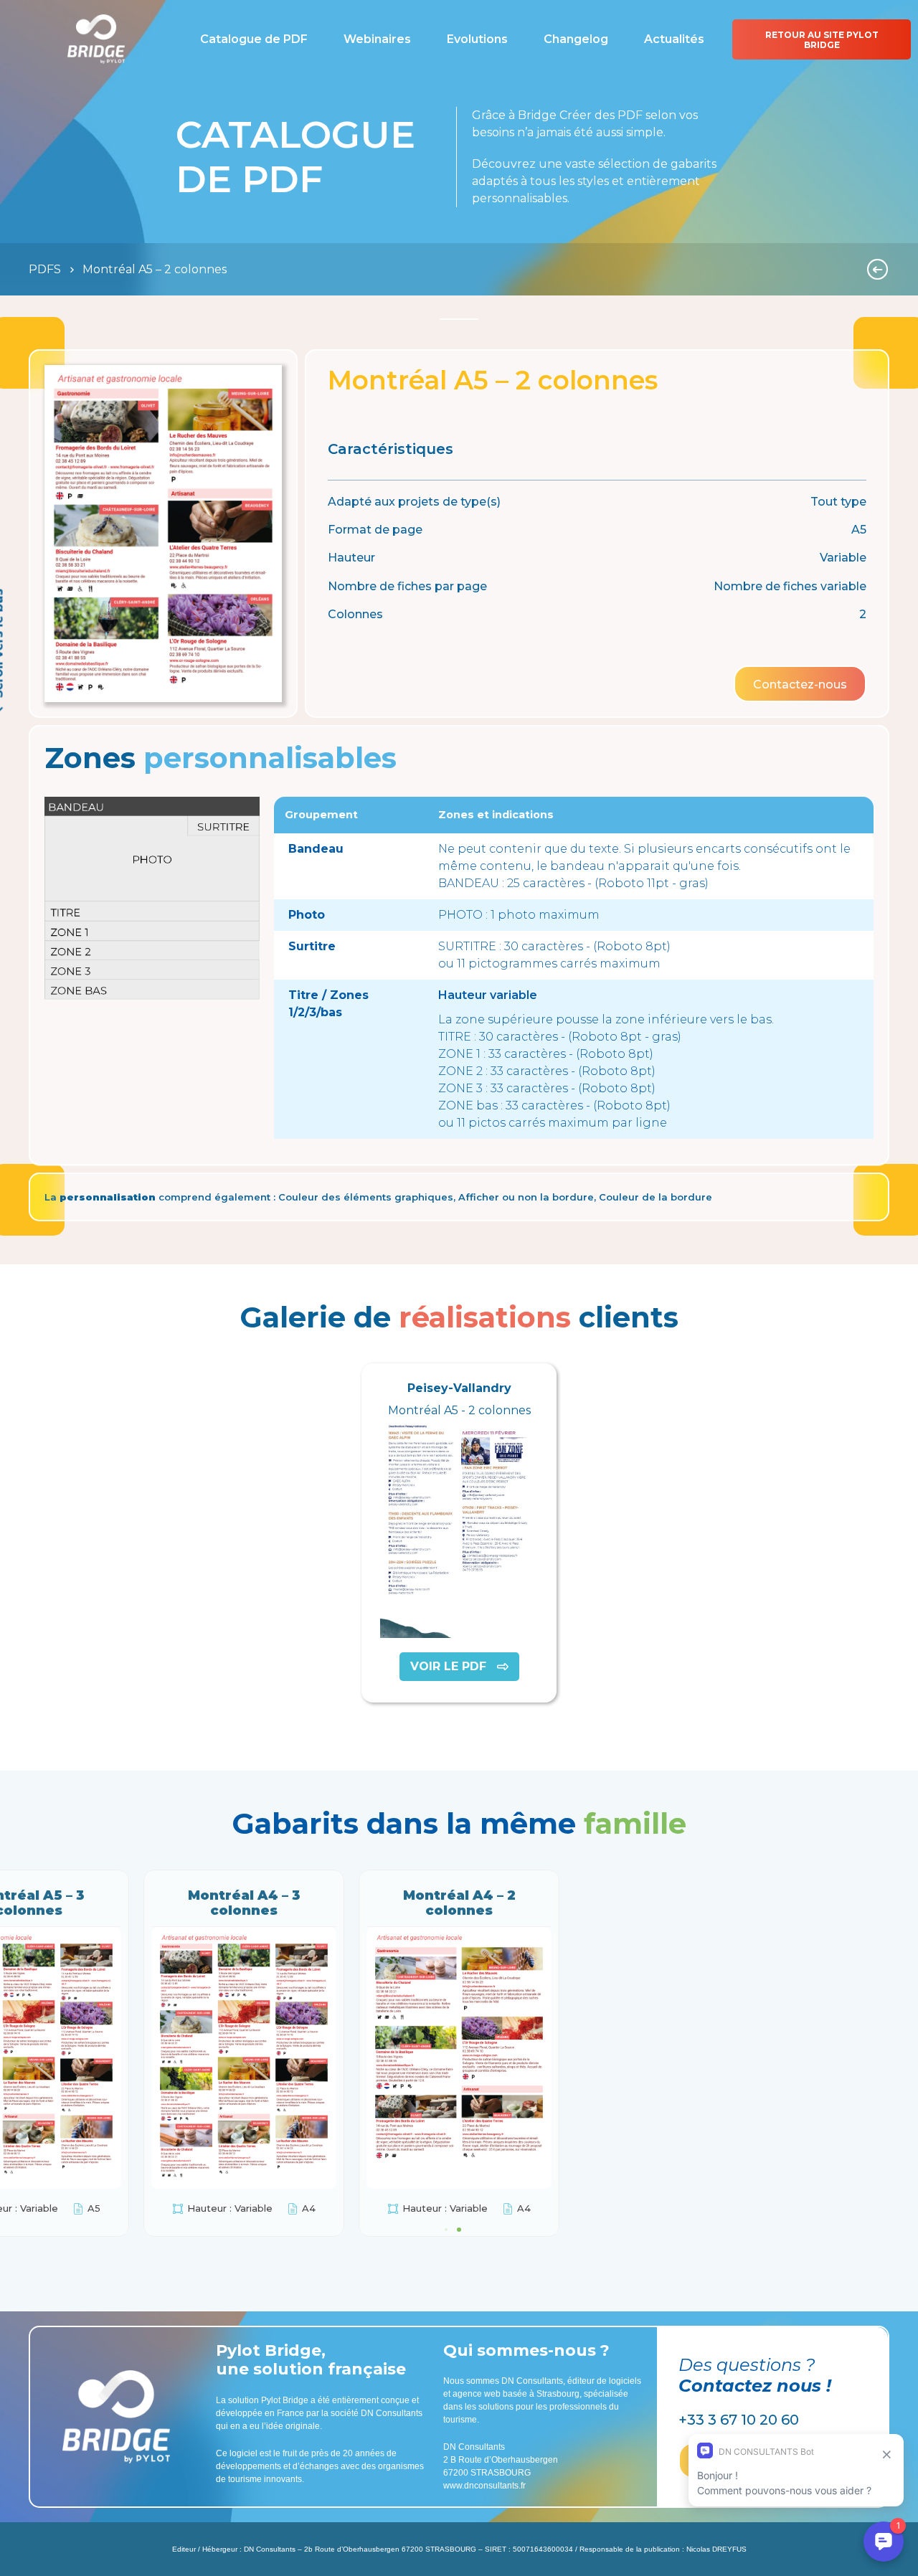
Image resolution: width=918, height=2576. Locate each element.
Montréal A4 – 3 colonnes (244, 1903)
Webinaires (377, 39)
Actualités (674, 39)
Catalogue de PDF (254, 39)
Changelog (576, 39)
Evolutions (477, 39)
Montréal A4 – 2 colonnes (459, 1903)
